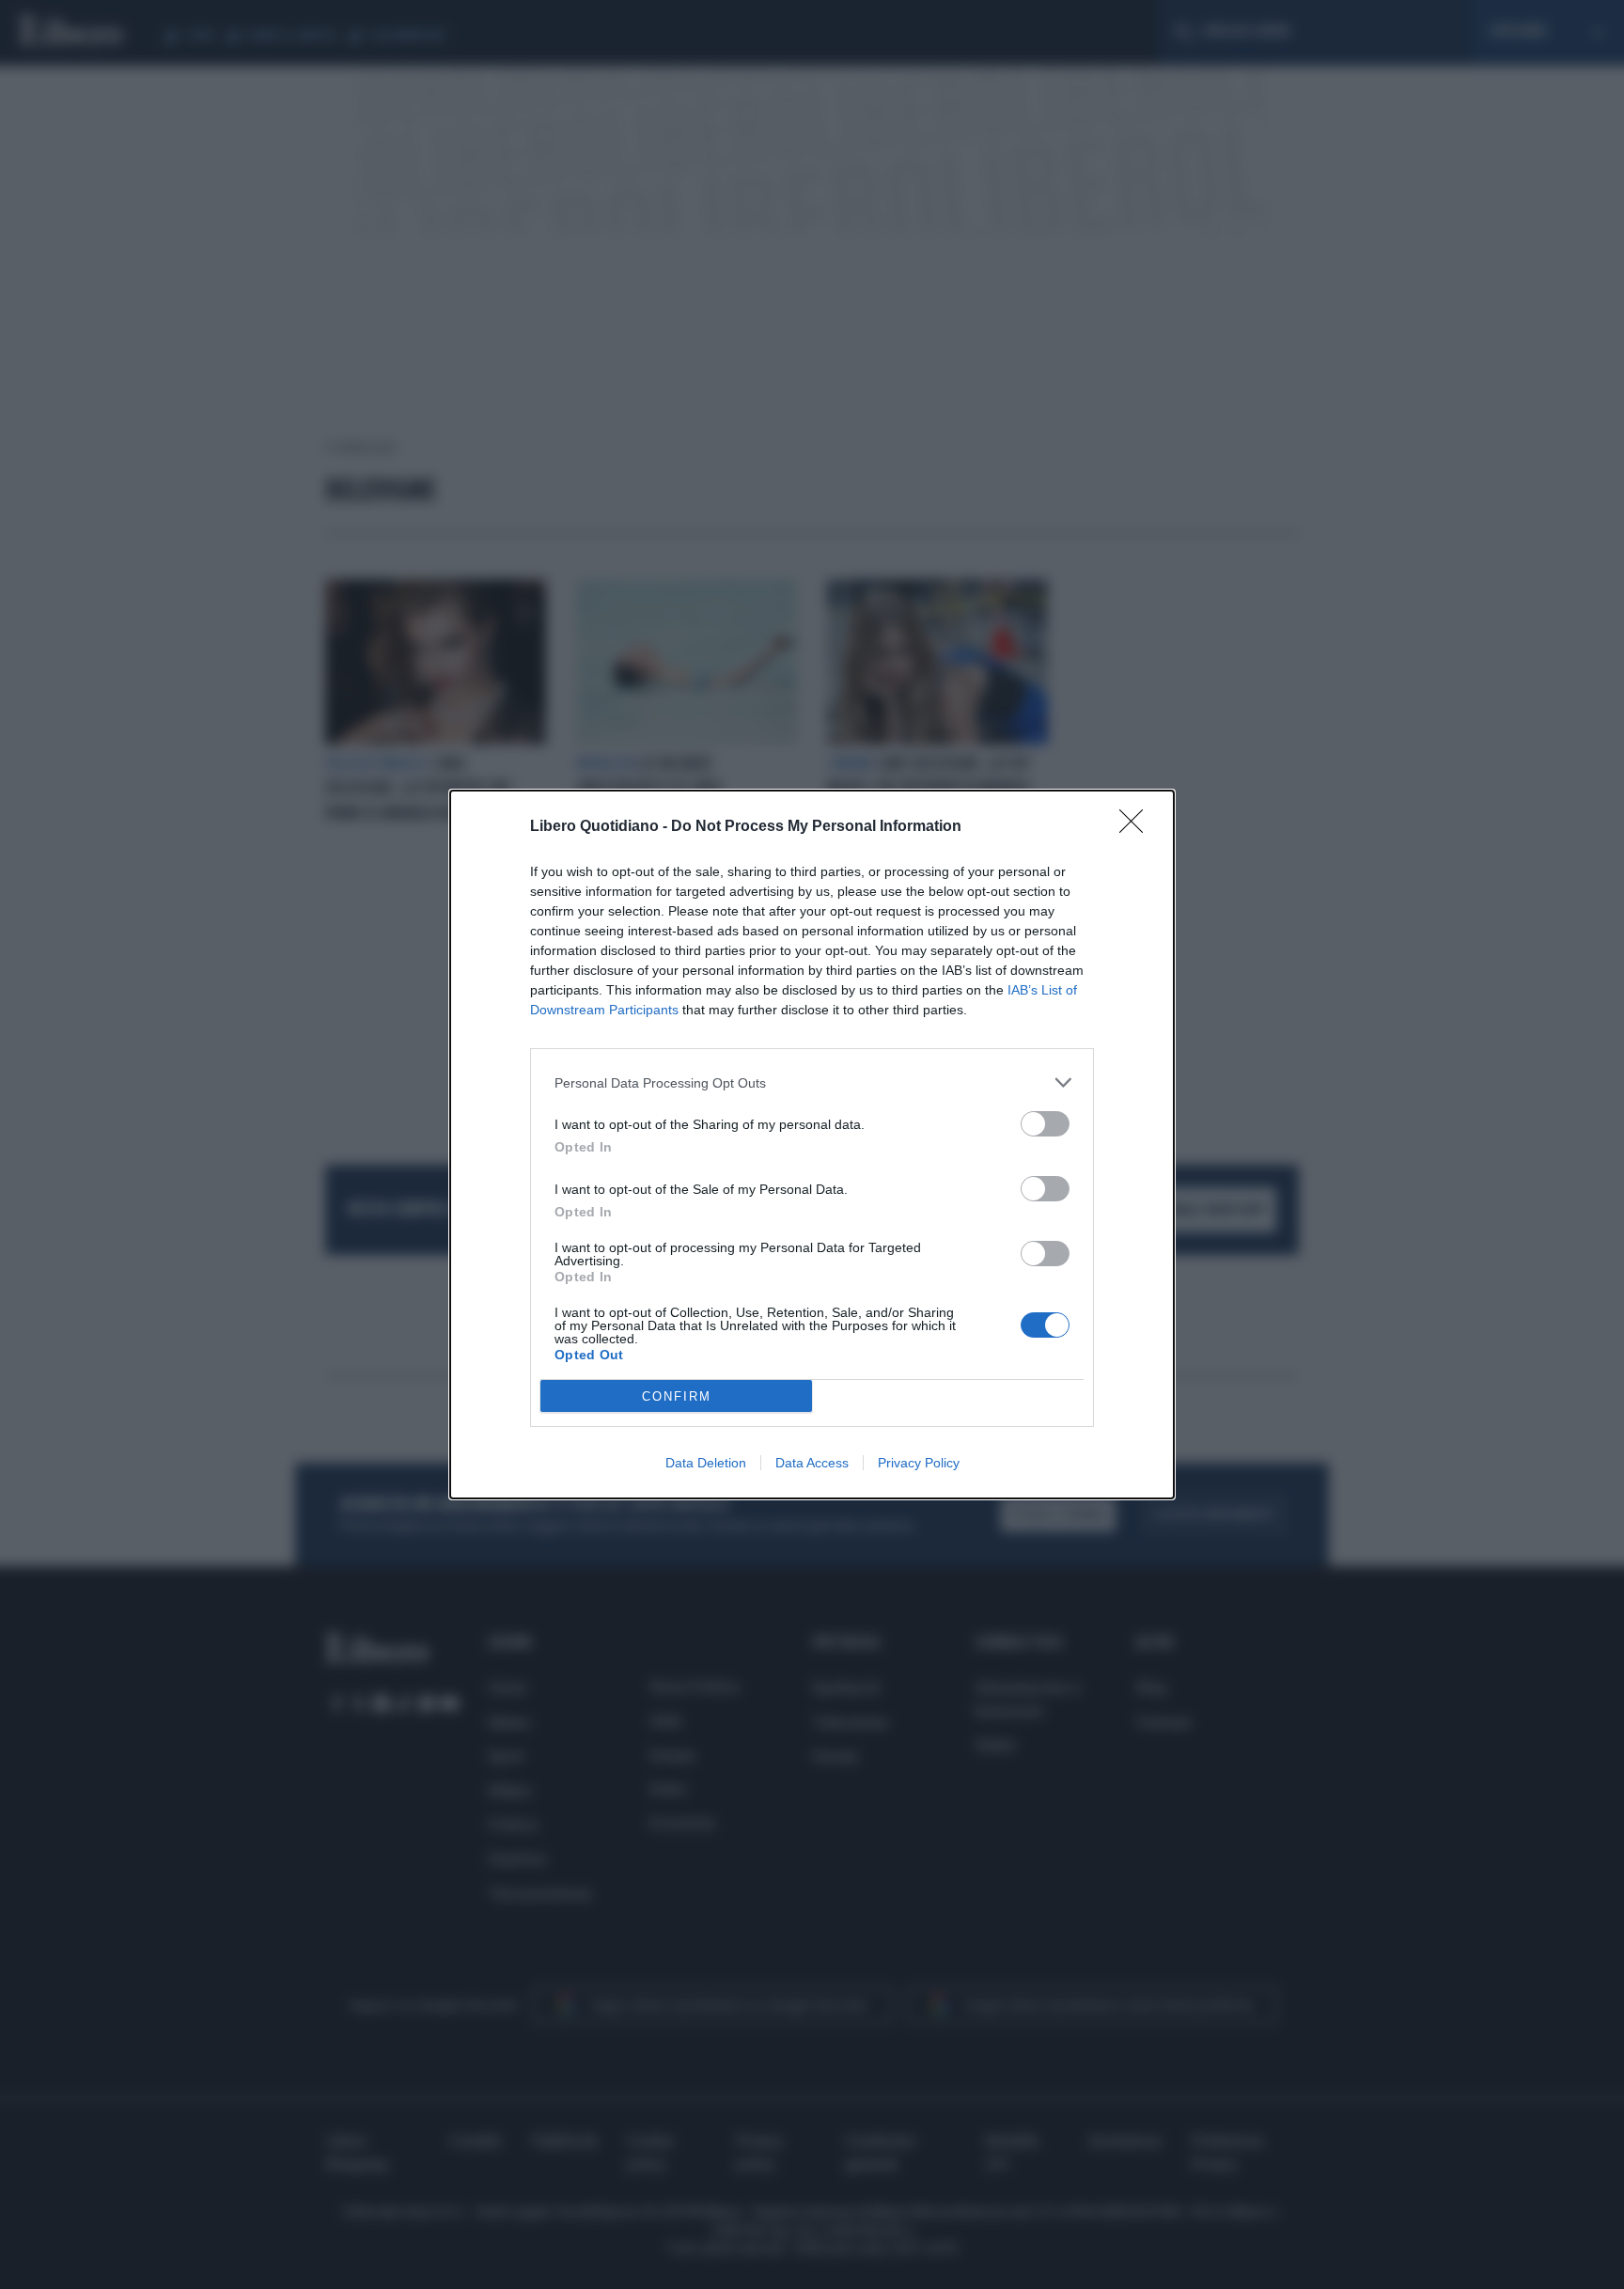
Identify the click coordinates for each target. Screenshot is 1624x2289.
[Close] (1137, 827)
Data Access (812, 1463)
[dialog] (812, 1144)
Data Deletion (706, 1463)
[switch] (1045, 1124)
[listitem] (812, 1082)
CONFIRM (677, 1396)
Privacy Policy (919, 1463)
